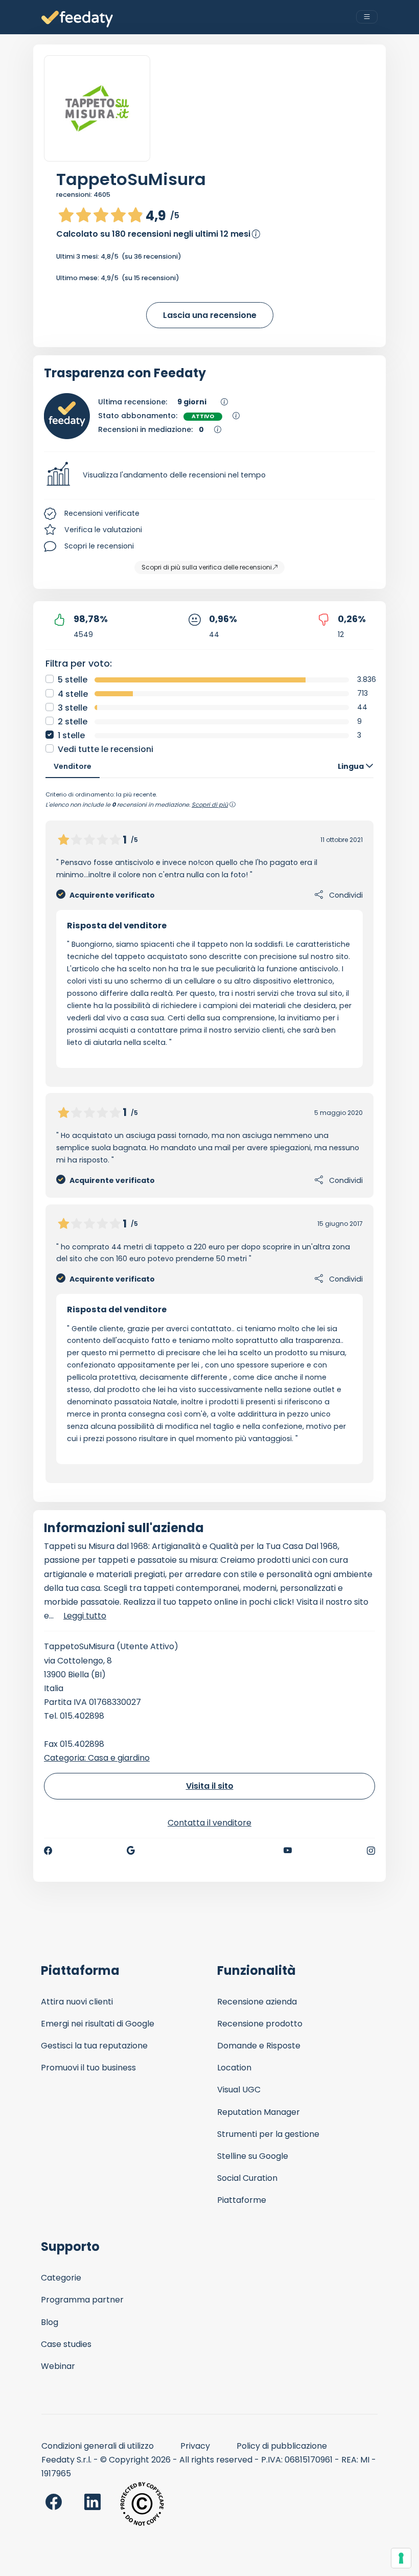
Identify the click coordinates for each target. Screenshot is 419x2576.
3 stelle (73, 708)
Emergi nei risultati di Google (98, 2024)
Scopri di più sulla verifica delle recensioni (207, 567)
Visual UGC (239, 2090)
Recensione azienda (257, 2002)
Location (234, 2068)
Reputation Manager (259, 2112)
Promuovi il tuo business (88, 2068)
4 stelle (73, 694)
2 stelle (73, 722)
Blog (50, 2322)
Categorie (61, 2278)
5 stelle (73, 680)
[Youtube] (288, 1851)
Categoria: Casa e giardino (97, 1758)
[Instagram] (371, 1851)
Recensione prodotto (260, 2024)
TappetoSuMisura (131, 179)
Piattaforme (242, 2200)
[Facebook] (48, 1851)
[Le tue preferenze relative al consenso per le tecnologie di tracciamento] (401, 2558)
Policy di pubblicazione (282, 2446)
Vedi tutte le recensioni (106, 749)
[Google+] (131, 1851)
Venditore (73, 766)
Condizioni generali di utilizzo (98, 2446)
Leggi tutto (85, 1616)
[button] (209, 475)
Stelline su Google (253, 2156)
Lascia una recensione (210, 315)
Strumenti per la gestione (268, 2134)
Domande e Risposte (259, 2046)
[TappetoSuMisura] (97, 108)
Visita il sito (210, 1786)
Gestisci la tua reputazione (94, 2046)
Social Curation (247, 2178)
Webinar (58, 2366)
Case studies (66, 2344)
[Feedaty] (77, 19)
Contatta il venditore (209, 1823)
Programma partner (82, 2300)
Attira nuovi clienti (77, 2002)
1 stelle (71, 735)
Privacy (195, 2446)
